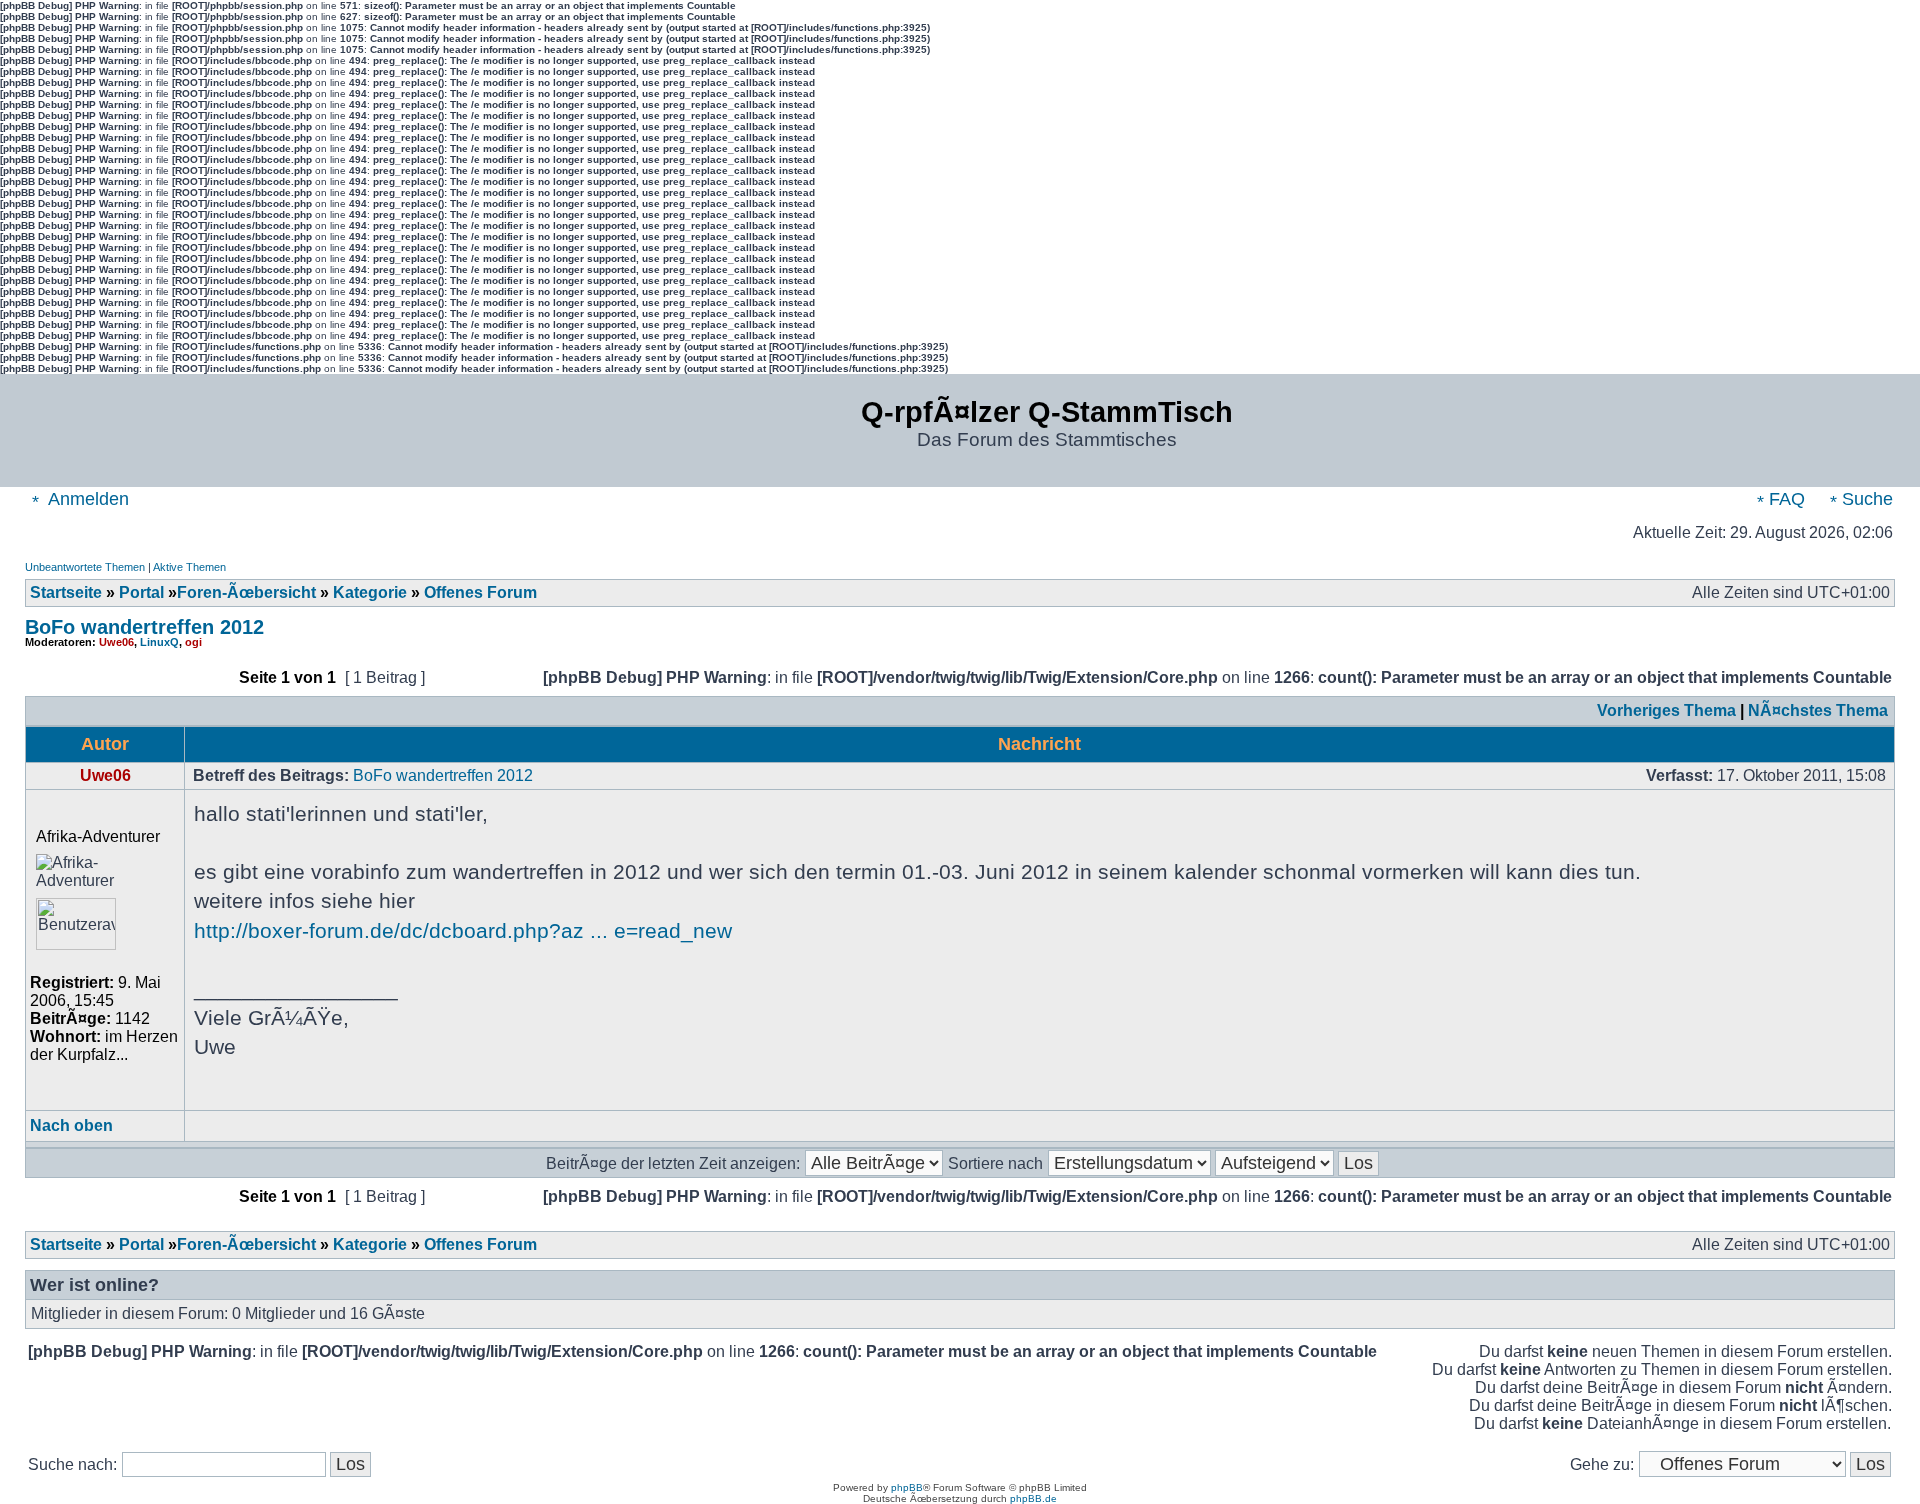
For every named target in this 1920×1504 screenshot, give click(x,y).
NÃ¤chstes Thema (1818, 710)
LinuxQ (159, 642)
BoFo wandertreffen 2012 (144, 627)
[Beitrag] (1640, 775)
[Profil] (228, 1128)
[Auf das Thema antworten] (181, 683)
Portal (141, 592)
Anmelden (86, 499)
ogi (193, 642)
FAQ (1784, 499)
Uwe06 (116, 642)
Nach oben (71, 1125)
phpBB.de (1033, 1498)
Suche (1865, 499)
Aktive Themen (189, 567)
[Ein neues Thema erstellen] (76, 683)
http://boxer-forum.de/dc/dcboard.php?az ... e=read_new (463, 930)
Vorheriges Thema (1666, 710)
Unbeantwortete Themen (85, 567)
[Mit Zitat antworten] (1838, 1128)
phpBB (907, 1487)
